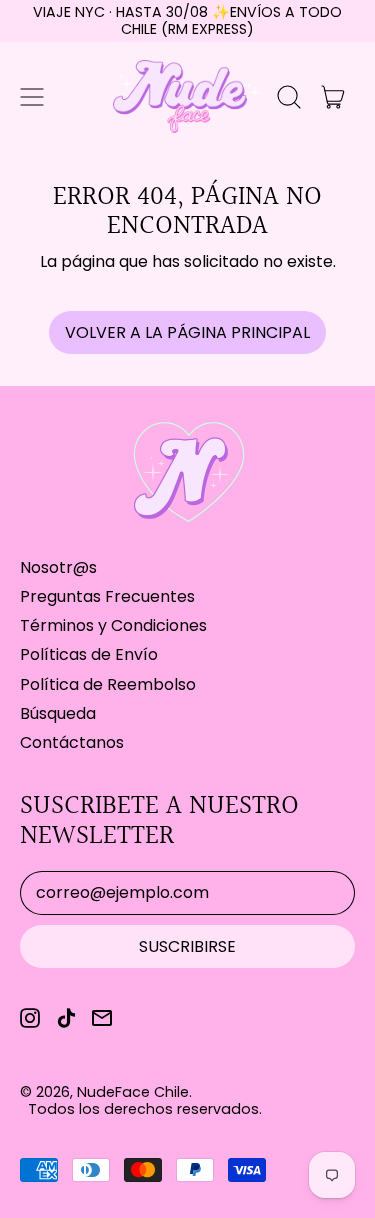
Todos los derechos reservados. (145, 1109)
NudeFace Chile (133, 1092)
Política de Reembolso (108, 684)
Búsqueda (58, 713)
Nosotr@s (58, 567)
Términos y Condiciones (113, 625)
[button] (289, 97)
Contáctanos (72, 742)
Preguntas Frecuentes (107, 596)
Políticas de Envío (89, 654)
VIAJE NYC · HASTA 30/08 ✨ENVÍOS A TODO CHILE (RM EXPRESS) (187, 20)
